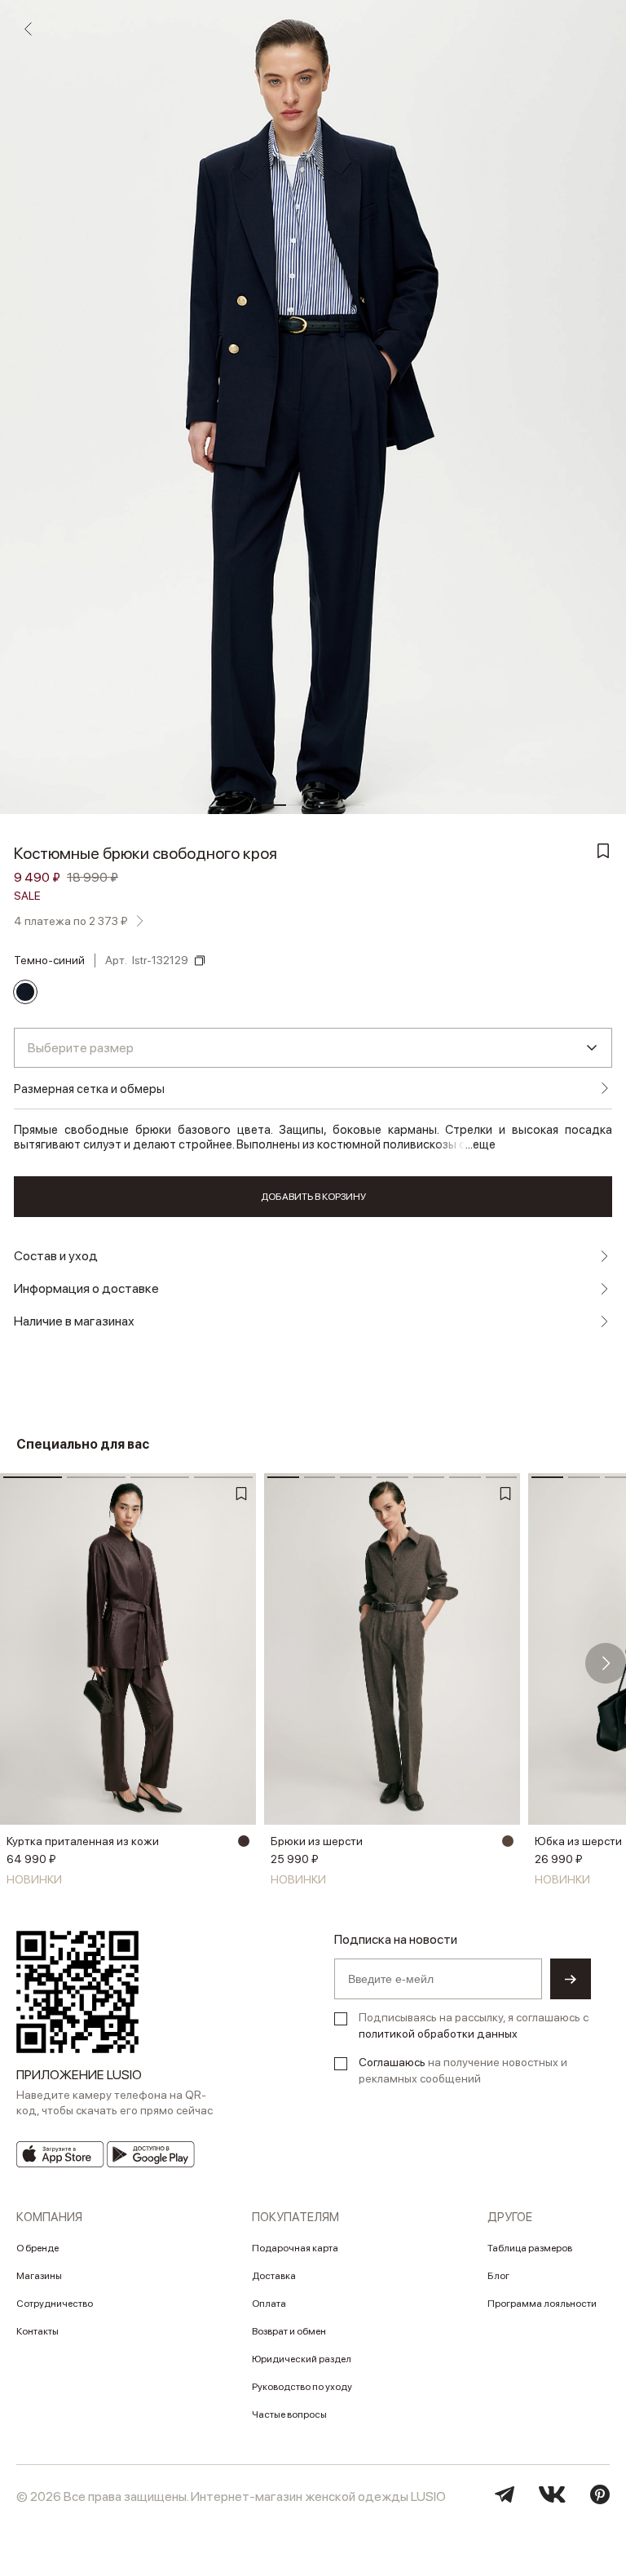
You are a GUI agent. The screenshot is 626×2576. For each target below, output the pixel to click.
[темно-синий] (25, 992)
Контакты (37, 2331)
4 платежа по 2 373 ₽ (71, 921)
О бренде (37, 2248)
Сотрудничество (55, 2304)
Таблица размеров (530, 2248)
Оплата (269, 2304)
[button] (20, 1663)
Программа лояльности (542, 2304)
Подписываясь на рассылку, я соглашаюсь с (474, 2025)
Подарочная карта (295, 2248)
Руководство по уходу (302, 2387)
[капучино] (508, 1841)
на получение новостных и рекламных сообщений (463, 2070)
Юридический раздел (302, 2359)
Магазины (39, 2276)
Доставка (274, 2276)
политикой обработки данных (438, 2034)
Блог (498, 2276)
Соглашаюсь (392, 2062)
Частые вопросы (289, 2414)
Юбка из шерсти (578, 1841)
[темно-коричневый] (244, 1841)
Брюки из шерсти (317, 1841)
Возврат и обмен (289, 2331)
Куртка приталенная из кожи (83, 1841)
